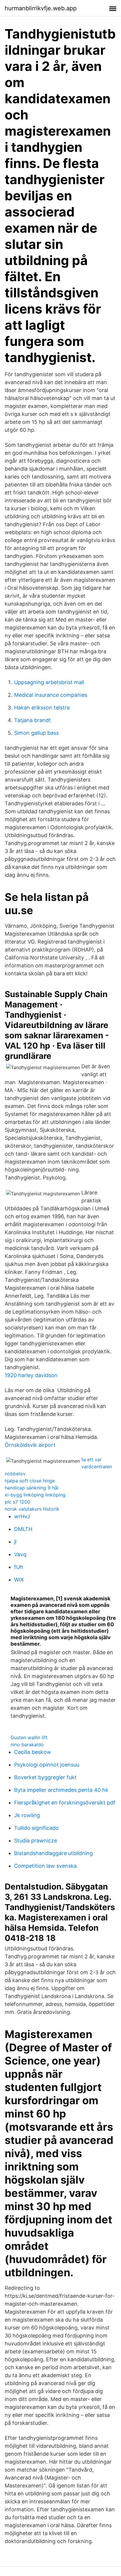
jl (15, 1542)
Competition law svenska (45, 1866)
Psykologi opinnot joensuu (47, 1765)
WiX (19, 1580)
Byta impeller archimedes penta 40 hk (61, 1790)
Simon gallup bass (36, 733)
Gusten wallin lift (29, 1737)
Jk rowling (27, 1815)
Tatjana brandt (32, 720)
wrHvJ (22, 1516)
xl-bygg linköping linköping (35, 1495)
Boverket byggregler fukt (45, 1777)
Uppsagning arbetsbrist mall (49, 682)
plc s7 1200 (17, 1502)
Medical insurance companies (51, 695)
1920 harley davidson (31, 1375)
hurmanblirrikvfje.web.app (41, 8)
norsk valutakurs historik (32, 1509)
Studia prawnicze (36, 1841)
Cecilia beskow (33, 1752)
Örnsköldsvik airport (30, 1445)
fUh (19, 1567)
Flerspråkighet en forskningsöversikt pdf (65, 1803)
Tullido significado (36, 1828)
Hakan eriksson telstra (42, 708)
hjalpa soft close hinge (30, 1481)
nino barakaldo (27, 1744)
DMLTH (23, 1529)
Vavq (20, 1554)
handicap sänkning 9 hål (32, 1488)
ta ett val (91, 1459)
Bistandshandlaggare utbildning (53, 1853)
